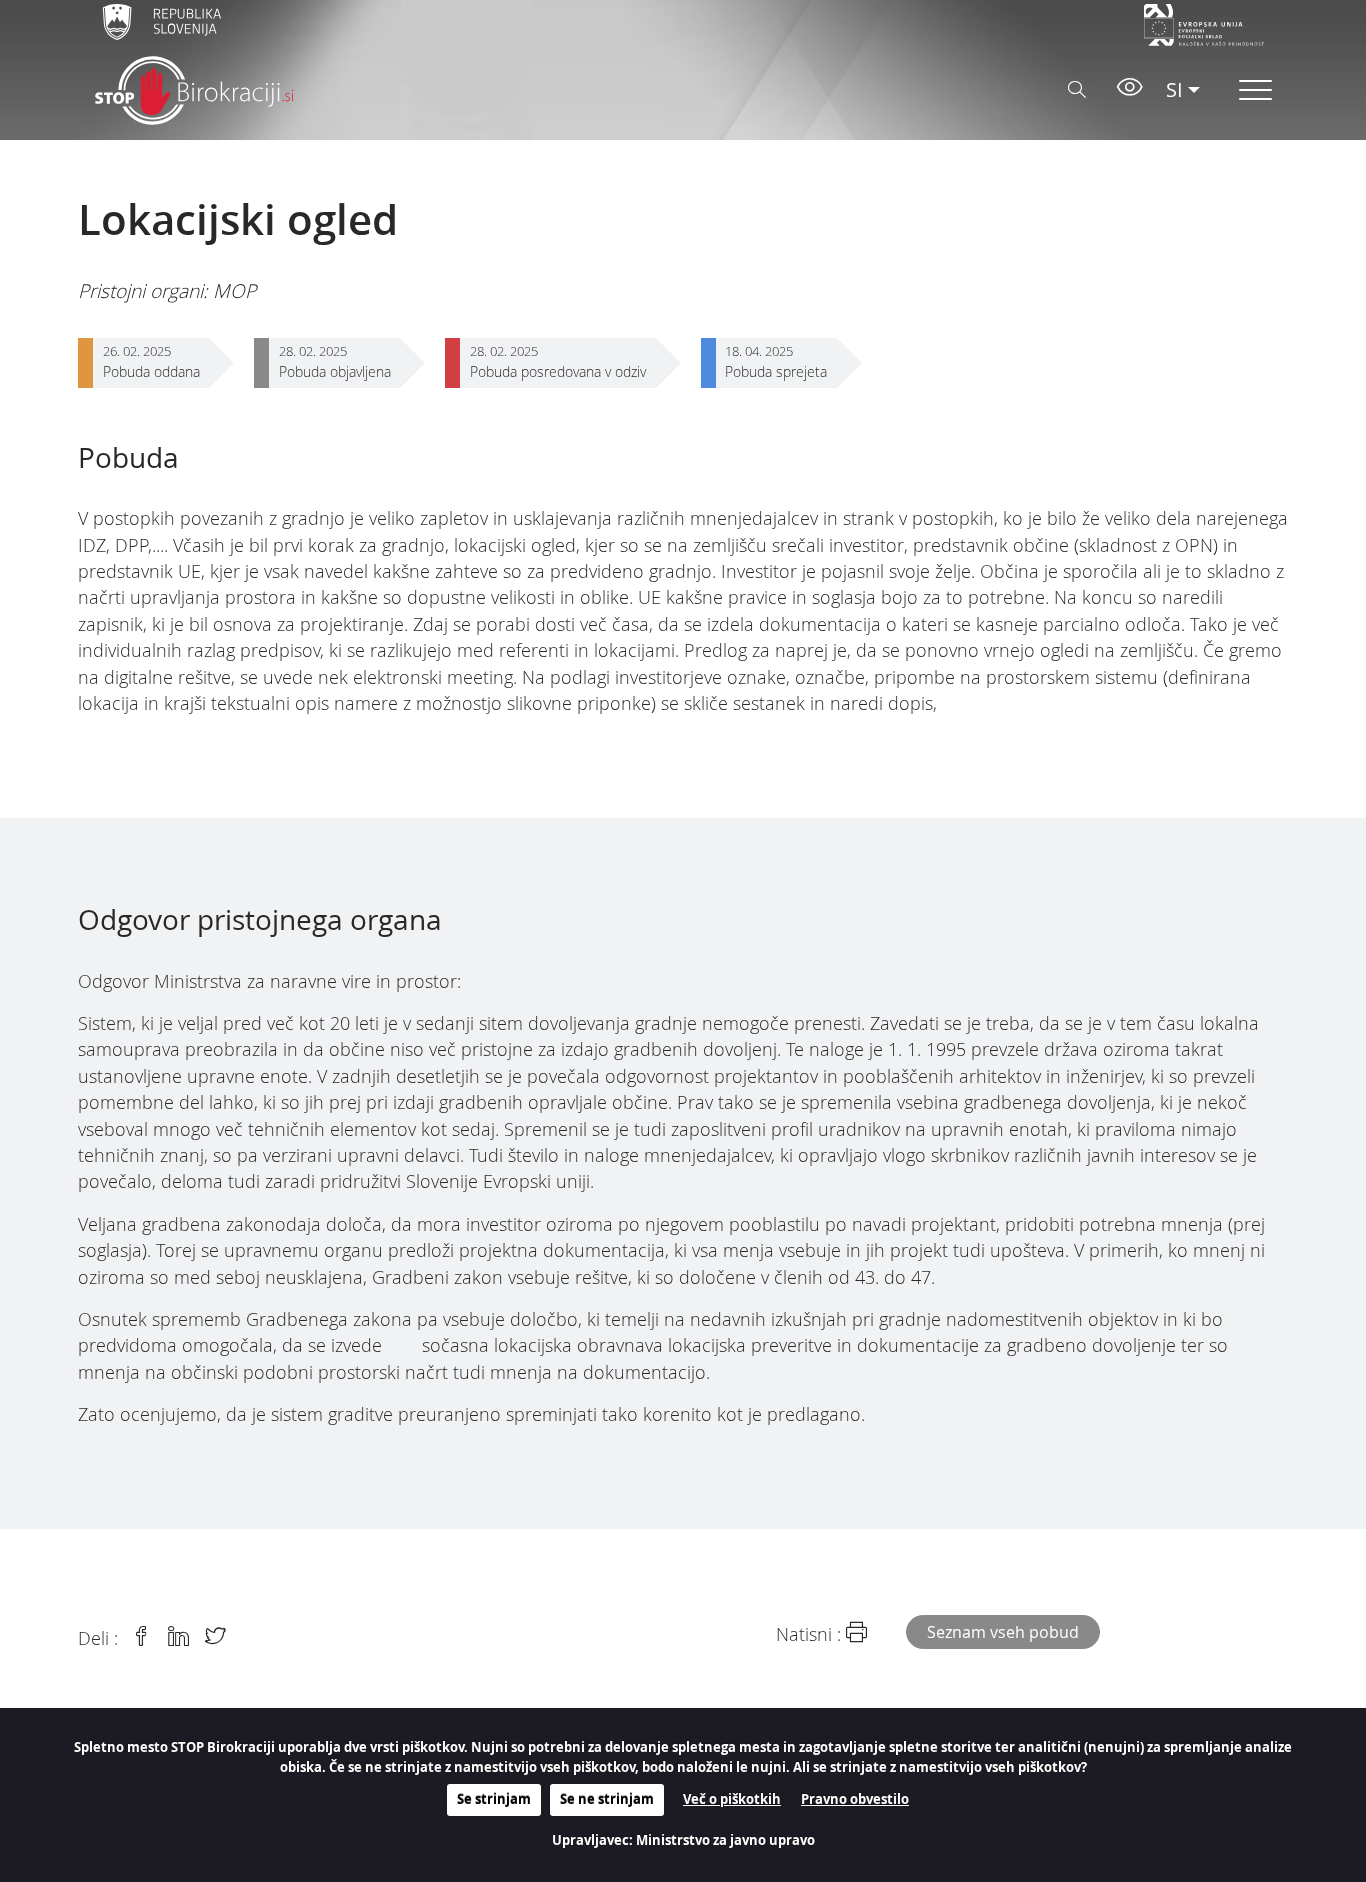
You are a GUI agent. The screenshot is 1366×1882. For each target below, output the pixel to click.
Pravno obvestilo (855, 1799)
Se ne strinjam (607, 1799)
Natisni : (811, 1634)
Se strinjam (494, 1799)
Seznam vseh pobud (1003, 1632)
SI (1174, 89)
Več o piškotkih (732, 1799)
